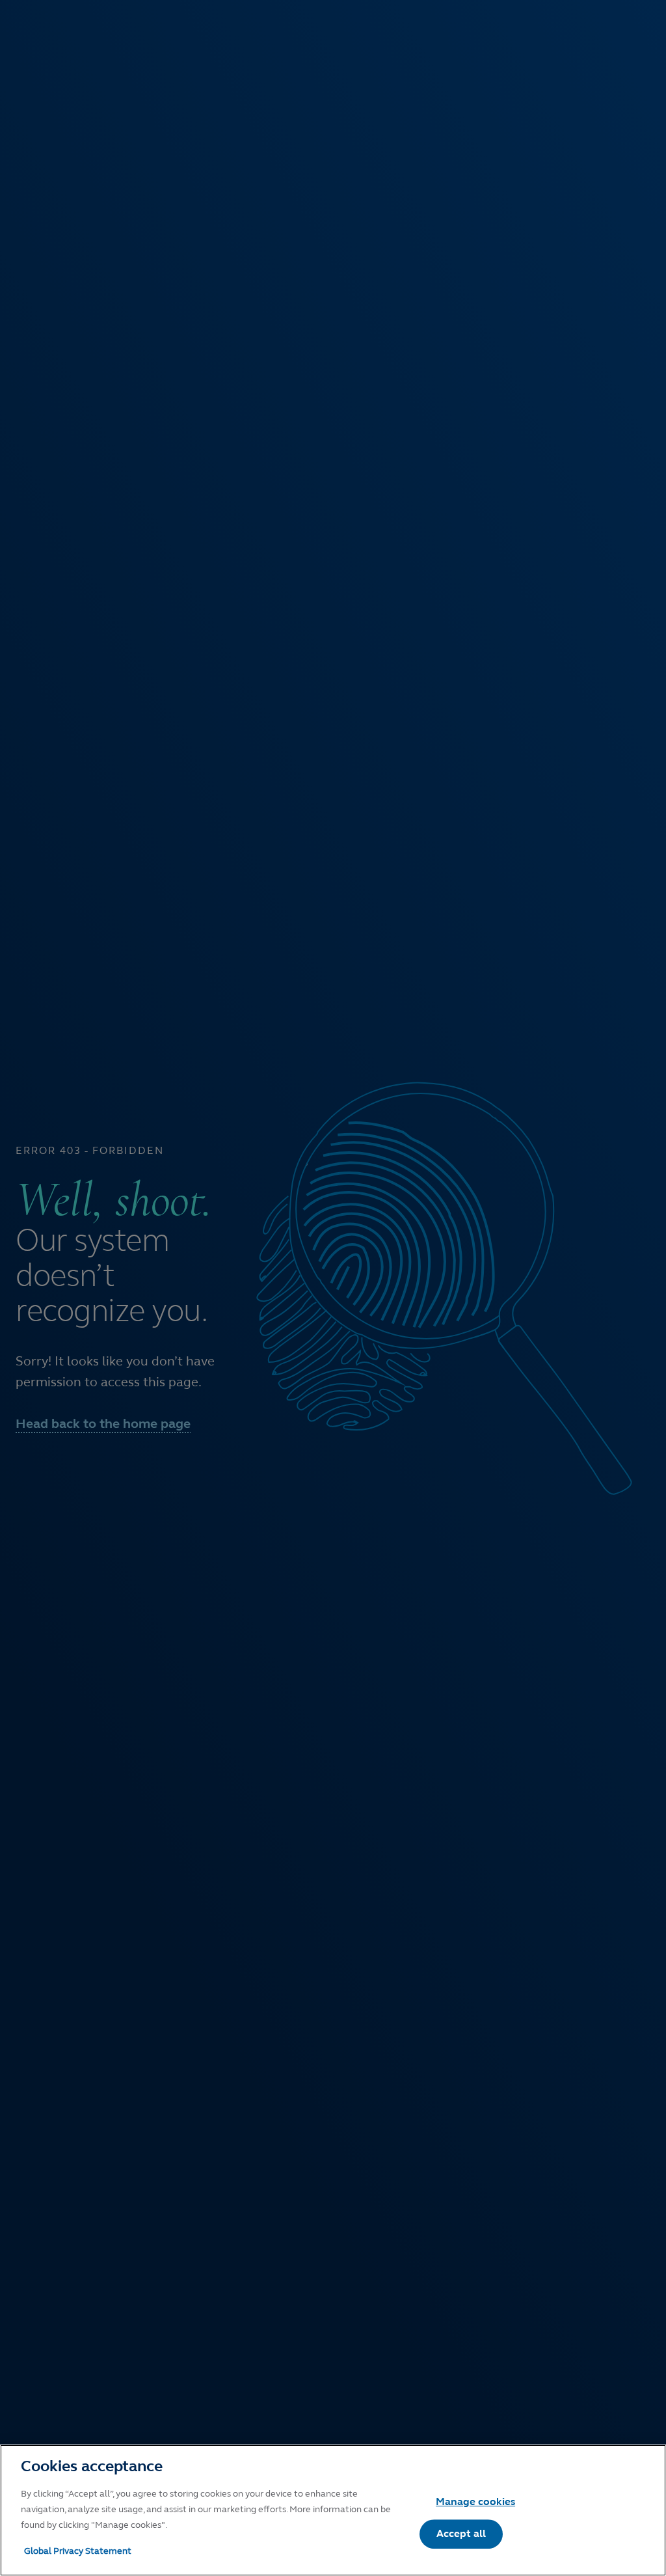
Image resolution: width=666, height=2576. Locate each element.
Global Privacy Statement (78, 2551)
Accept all (461, 2533)
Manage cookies (475, 2501)
